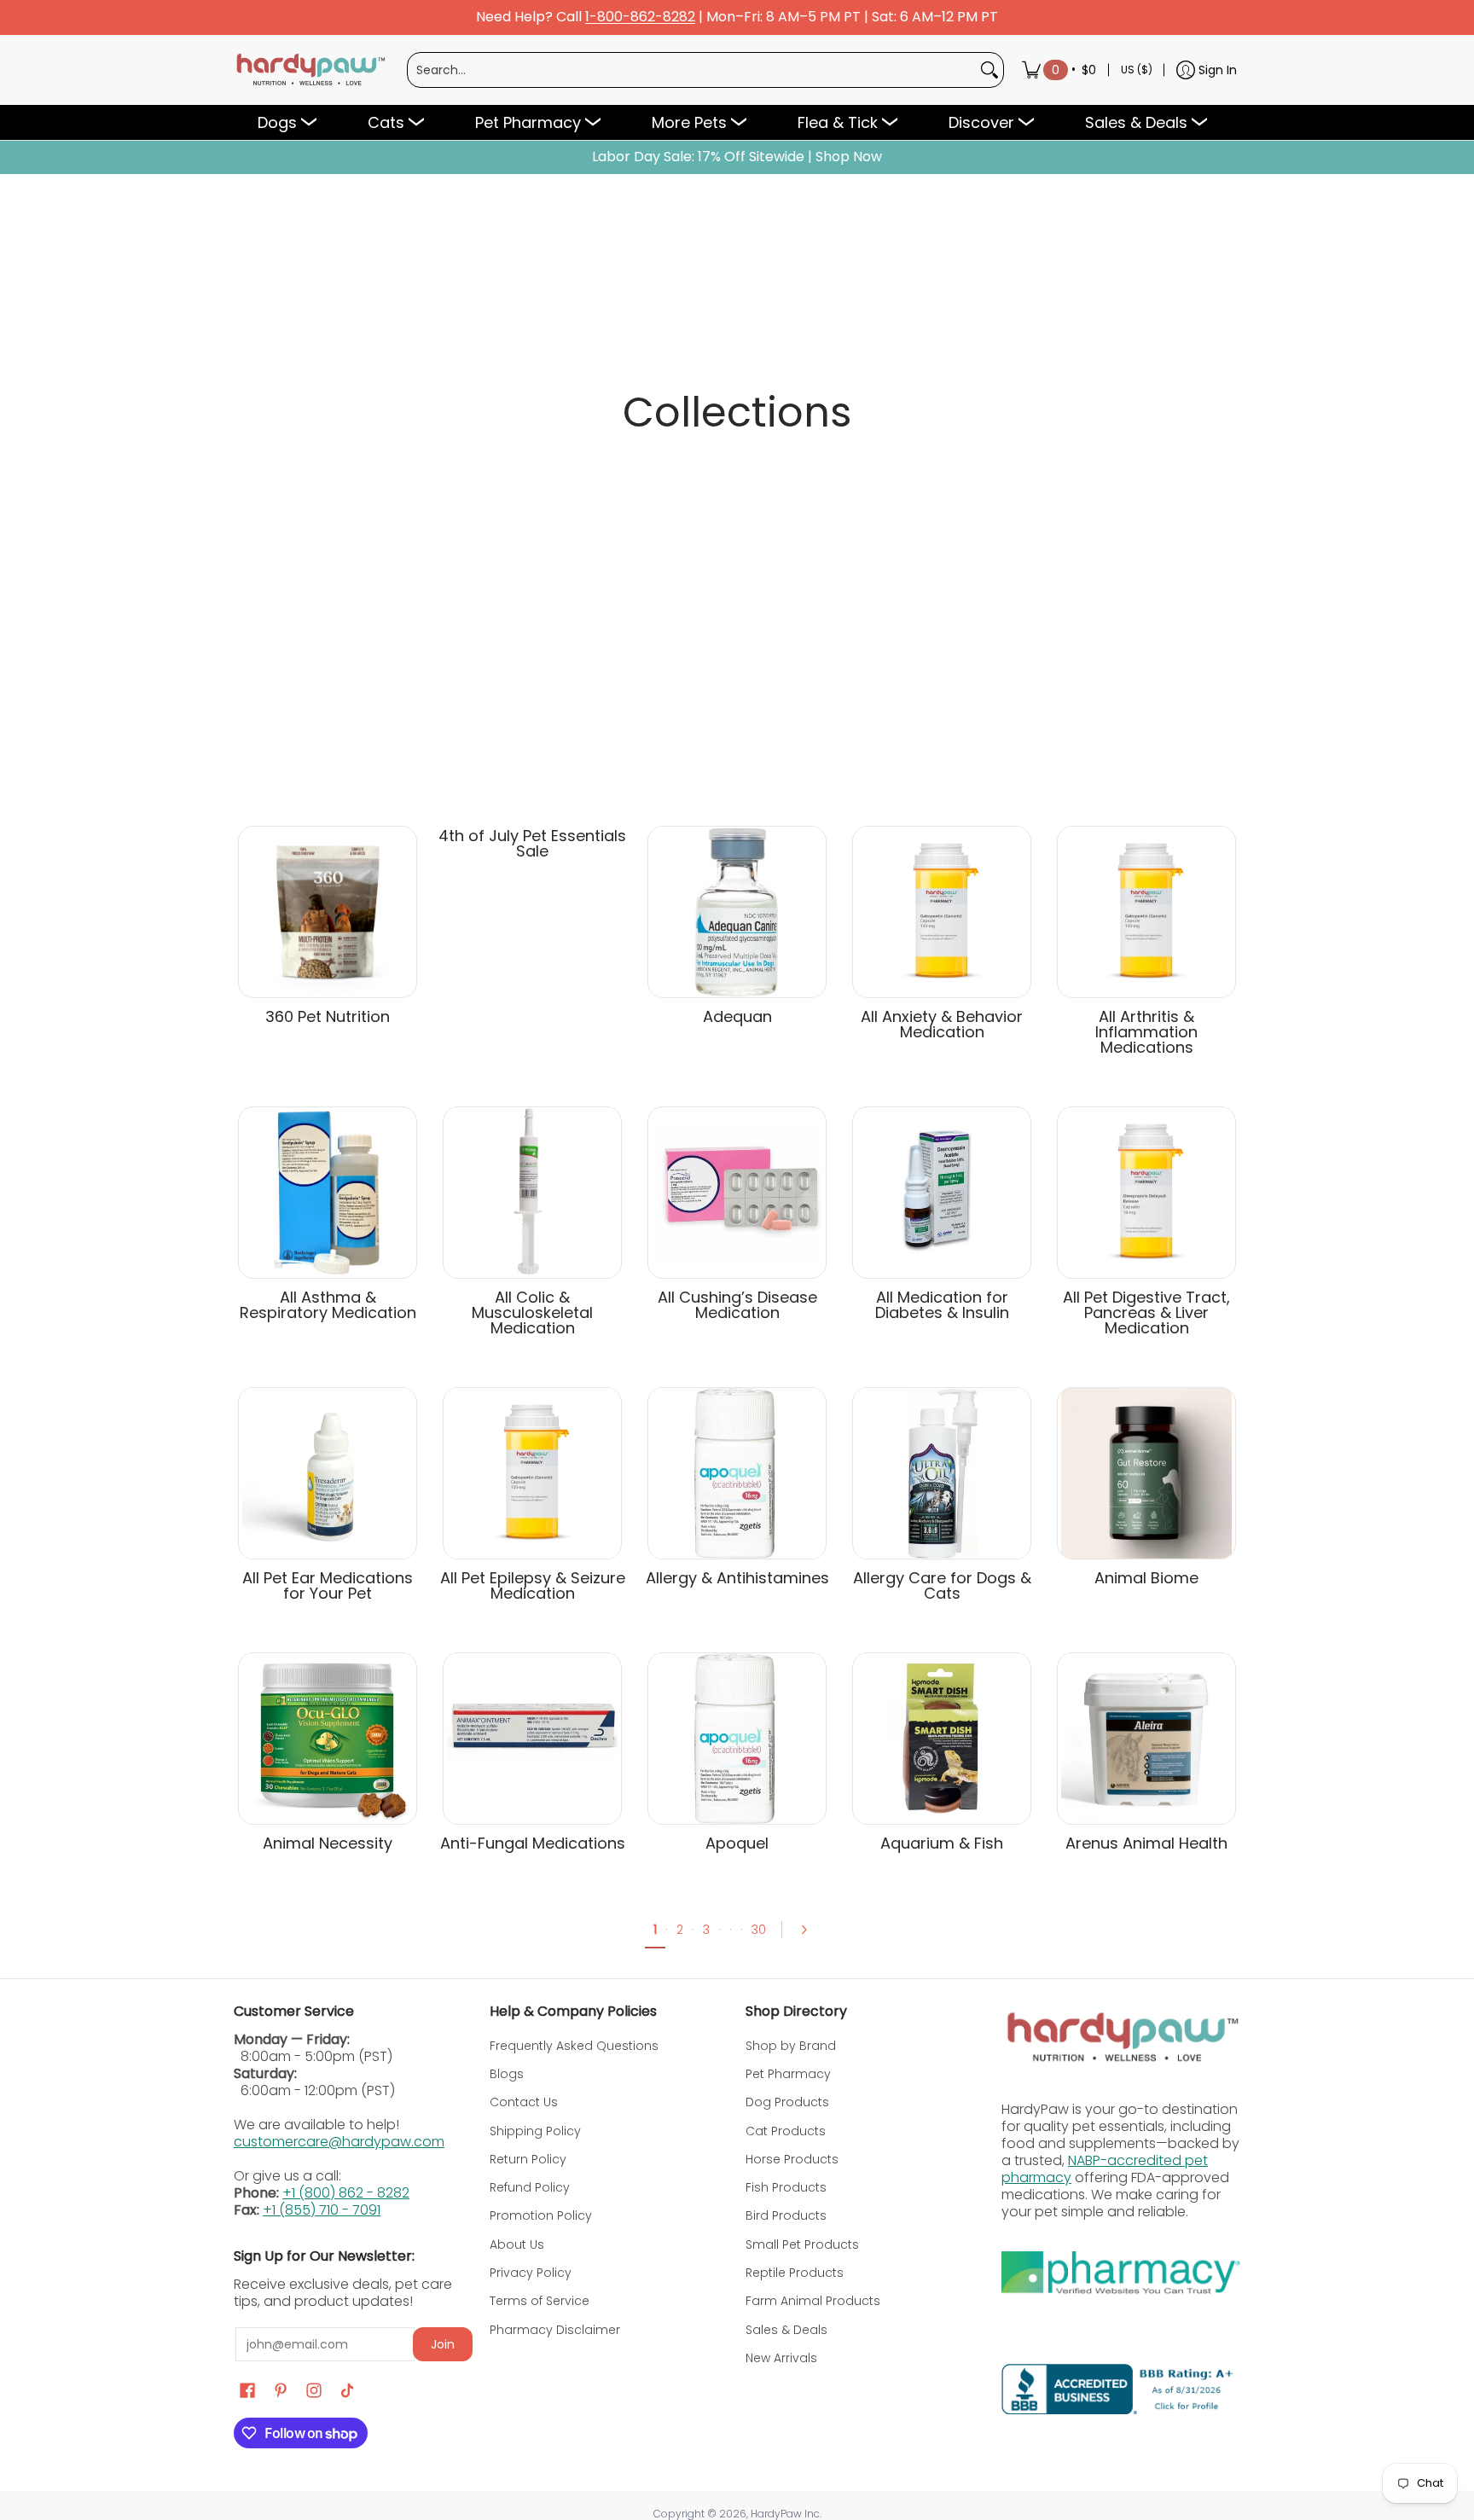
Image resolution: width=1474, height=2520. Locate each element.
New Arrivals (781, 2358)
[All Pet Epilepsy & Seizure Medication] (532, 1473)
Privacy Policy (531, 2273)
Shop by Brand (791, 2046)
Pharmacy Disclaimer (555, 2330)
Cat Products (786, 2131)
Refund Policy (530, 2187)
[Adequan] (737, 912)
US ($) (1137, 70)
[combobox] (692, 70)
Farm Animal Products (813, 2301)
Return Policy (528, 2159)
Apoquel (737, 1843)
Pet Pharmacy (788, 2074)
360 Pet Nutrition (328, 1016)
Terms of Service (540, 2301)
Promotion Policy (541, 2215)
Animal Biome (1146, 1578)
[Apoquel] (737, 1739)
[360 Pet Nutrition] (328, 912)
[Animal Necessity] (328, 1739)
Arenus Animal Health (1146, 1843)
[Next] (810, 1930)
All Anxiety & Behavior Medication (942, 1024)
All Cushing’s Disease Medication (737, 1305)
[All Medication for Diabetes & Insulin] (942, 1193)
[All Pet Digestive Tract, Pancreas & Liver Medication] (1146, 1193)
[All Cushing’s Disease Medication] (737, 1193)
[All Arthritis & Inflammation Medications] (1146, 912)
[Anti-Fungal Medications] (532, 1739)
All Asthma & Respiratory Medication (328, 1305)
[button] (247, 2391)
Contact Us (524, 2102)
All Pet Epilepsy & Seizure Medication (533, 1585)
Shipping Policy (535, 2131)
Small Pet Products (802, 2244)
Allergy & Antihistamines (737, 1578)
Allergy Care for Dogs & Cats (942, 1585)
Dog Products (787, 2102)
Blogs (507, 2074)
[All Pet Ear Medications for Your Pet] (328, 1473)
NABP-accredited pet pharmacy (1105, 2169)
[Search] (989, 70)
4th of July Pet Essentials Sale (532, 843)
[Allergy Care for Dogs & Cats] (942, 1473)
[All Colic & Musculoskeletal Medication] (532, 1193)
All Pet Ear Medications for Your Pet (328, 1585)
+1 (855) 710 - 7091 (322, 2210)
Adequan (737, 1016)
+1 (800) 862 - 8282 (346, 2193)
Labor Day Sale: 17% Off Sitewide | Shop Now (737, 157)
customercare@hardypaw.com (339, 2142)
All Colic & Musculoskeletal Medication (532, 1312)
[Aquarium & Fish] (942, 1739)
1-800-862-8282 (640, 17)
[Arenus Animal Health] (1146, 1739)
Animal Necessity (328, 1843)
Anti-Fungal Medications (533, 1843)
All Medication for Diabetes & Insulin (942, 1305)
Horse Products (792, 2159)
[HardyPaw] (310, 70)
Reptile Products (795, 2273)
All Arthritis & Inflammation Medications (1146, 1032)
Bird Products (786, 2215)
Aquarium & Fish (942, 1843)
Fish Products (786, 2187)
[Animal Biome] (1146, 1473)
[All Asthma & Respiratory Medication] (328, 1193)
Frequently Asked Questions (574, 2046)
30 (759, 1930)
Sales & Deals (786, 2330)
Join (443, 2344)
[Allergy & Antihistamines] (737, 1473)
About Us (517, 2244)
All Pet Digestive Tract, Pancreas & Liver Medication (1146, 1312)
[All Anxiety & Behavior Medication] (942, 912)
